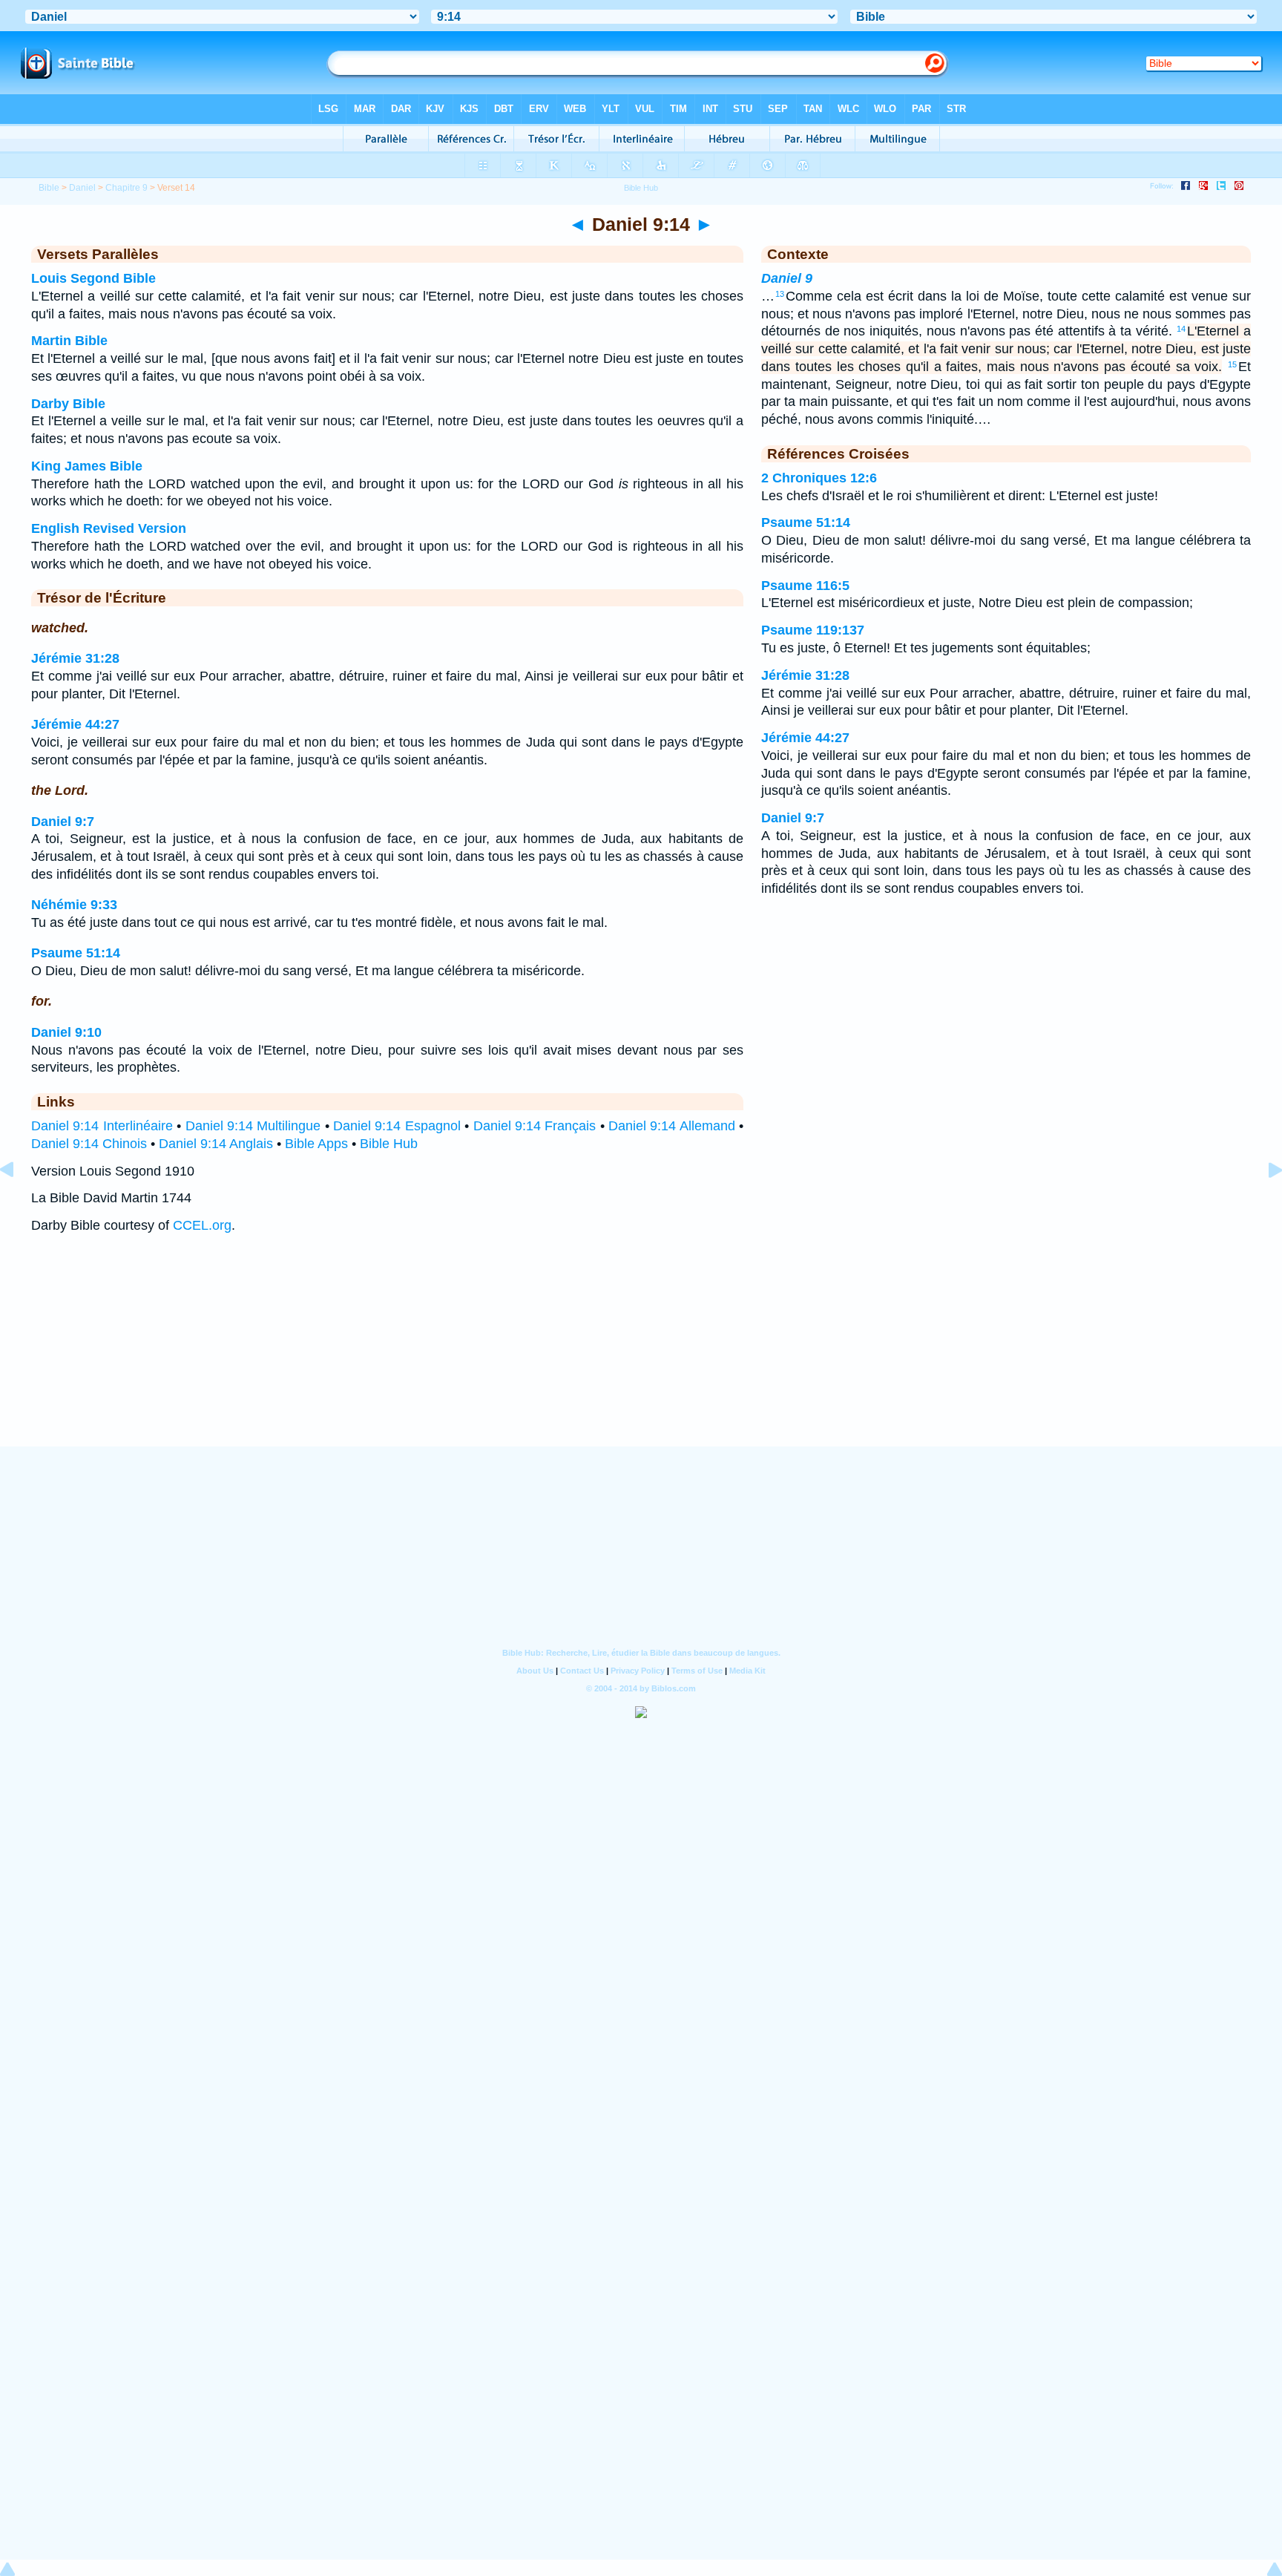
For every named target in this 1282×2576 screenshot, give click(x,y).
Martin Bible (69, 341)
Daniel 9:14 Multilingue (253, 1126)
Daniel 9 (787, 278)
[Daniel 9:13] (19, 1203)
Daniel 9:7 (63, 822)
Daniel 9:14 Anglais (216, 1144)
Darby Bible (68, 404)
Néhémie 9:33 (74, 905)
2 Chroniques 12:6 (819, 478)
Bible (49, 188)
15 (1232, 364)
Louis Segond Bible (93, 278)
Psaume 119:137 (813, 630)
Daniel (82, 188)
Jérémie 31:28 (75, 658)
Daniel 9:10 (66, 1032)
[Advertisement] (641, 1355)
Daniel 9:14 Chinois (89, 1144)
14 (1181, 329)
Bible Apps (316, 1144)
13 (780, 294)
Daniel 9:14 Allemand (672, 1126)
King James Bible (87, 466)
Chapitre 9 (126, 188)
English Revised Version (109, 528)
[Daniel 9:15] (1263, 1203)
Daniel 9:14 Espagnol (397, 1126)
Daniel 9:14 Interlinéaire (102, 1126)
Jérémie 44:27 (75, 724)
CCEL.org (202, 1225)
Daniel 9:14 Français (535, 1126)
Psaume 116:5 (805, 586)
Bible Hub (389, 1144)
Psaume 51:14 (76, 953)
